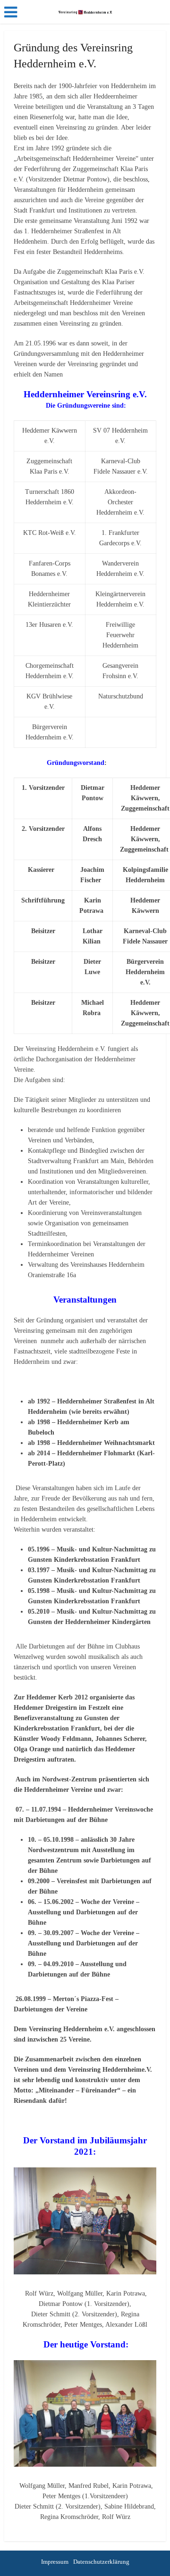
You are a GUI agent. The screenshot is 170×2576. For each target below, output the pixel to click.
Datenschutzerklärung (101, 2562)
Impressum (55, 2562)
